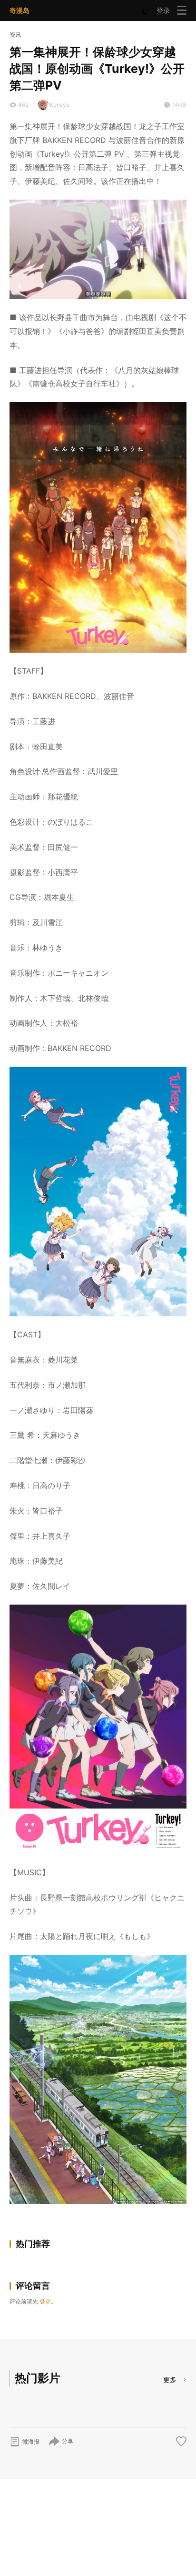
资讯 (15, 35)
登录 (163, 10)
